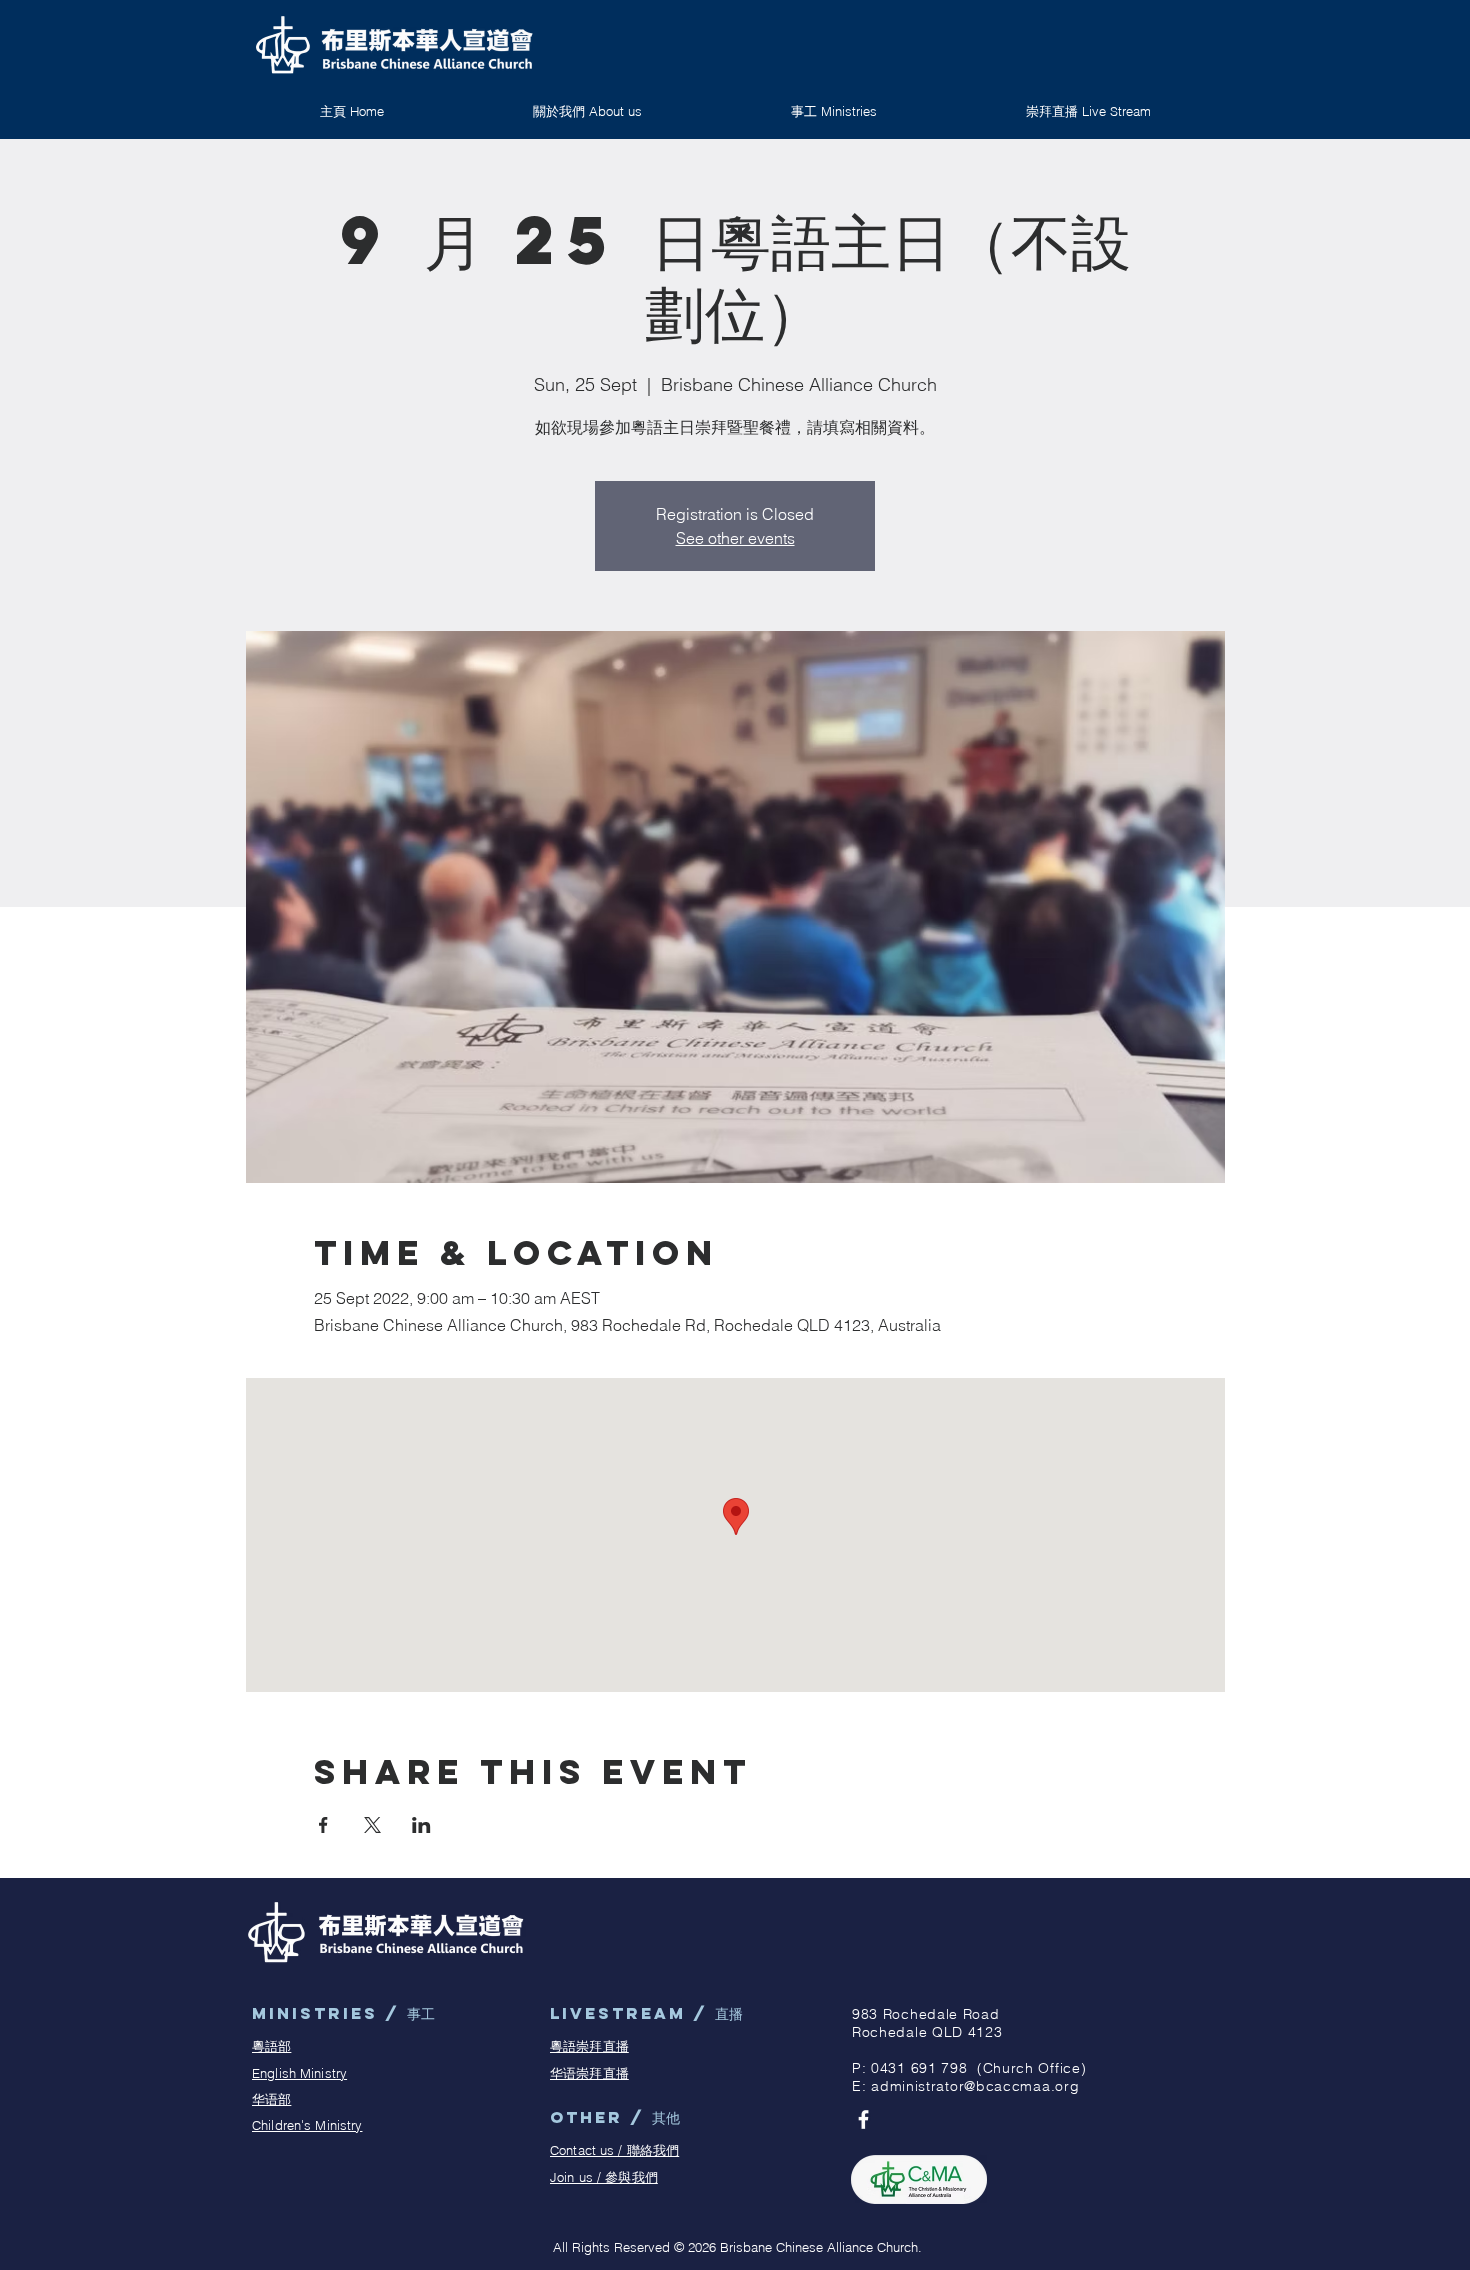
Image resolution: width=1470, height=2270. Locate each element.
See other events (735, 538)
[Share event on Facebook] (323, 1825)
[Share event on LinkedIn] (421, 1825)
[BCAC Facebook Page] (863, 2119)
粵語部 (271, 2046)
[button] (833, 111)
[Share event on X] (372, 1825)
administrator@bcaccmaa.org (975, 2086)
